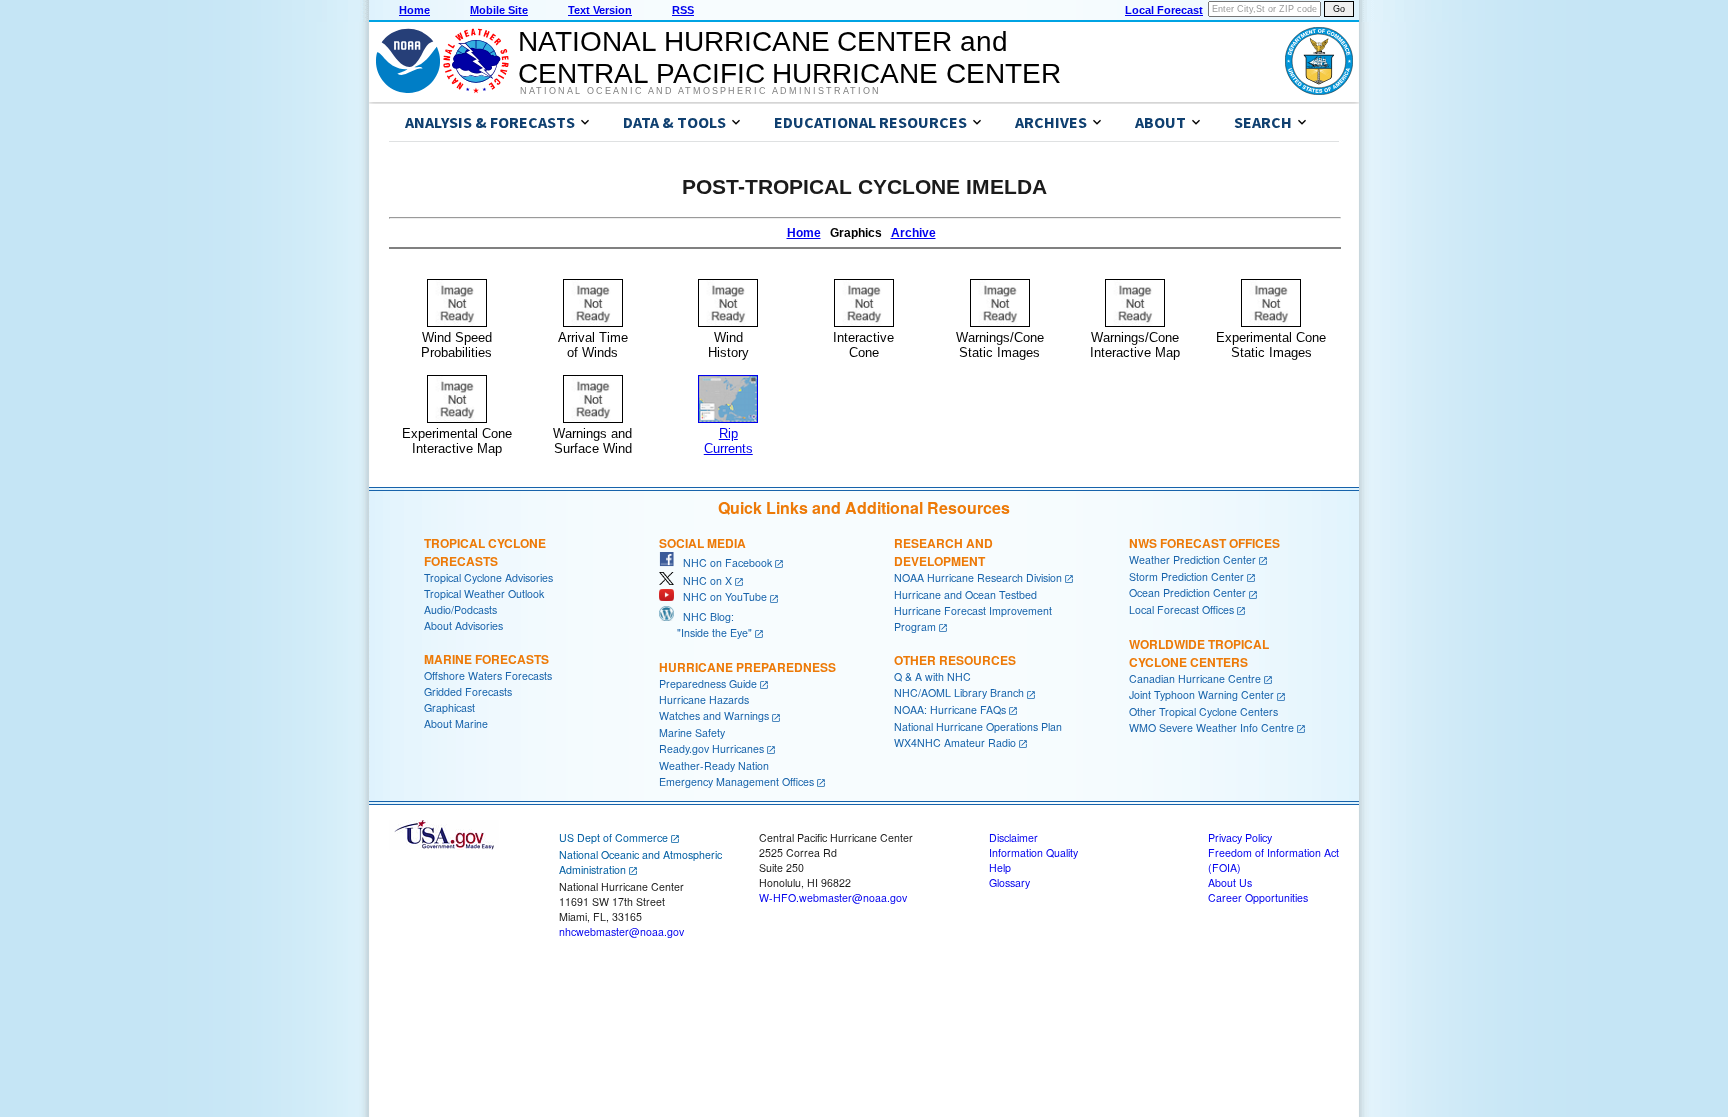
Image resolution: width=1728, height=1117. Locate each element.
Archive (913, 233)
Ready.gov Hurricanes (711, 748)
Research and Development (943, 552)
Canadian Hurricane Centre (1195, 678)
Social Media (702, 543)
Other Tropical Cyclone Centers (1203, 711)
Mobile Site (499, 10)
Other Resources (955, 660)
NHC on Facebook (723, 562)
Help (1000, 867)
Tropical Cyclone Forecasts (485, 552)
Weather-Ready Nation (714, 765)
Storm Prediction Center (1186, 576)
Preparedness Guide (708, 683)
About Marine (456, 723)
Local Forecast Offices (1181, 609)
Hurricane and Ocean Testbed (965, 594)
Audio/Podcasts (460, 609)
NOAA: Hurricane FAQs (950, 709)
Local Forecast (1164, 10)
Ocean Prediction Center (1187, 592)
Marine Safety (692, 732)
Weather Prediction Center (1192, 559)
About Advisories (463, 625)
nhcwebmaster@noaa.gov (621, 931)
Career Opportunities (1258, 897)
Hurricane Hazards (704, 699)
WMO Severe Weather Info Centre (1211, 727)
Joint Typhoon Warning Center (1201, 694)
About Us (1230, 882)
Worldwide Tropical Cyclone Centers (1199, 653)
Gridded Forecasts (468, 691)
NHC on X (703, 580)
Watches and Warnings (714, 715)
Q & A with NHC (932, 676)
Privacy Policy (1240, 837)
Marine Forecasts (486, 659)
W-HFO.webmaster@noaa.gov (833, 897)
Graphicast (449, 707)
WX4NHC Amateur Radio (955, 742)
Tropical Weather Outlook (484, 593)
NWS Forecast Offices (1204, 543)
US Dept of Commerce (613, 837)
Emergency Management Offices (736, 781)
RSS (683, 10)
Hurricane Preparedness (747, 667)
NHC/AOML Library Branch (959, 692)
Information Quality (1033, 852)
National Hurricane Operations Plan (978, 726)
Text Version (600, 10)
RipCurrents (728, 441)
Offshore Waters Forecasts (488, 675)
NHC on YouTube (720, 596)
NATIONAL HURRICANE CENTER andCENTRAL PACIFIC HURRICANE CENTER (789, 57)
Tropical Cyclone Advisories (488, 577)
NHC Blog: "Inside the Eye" (705, 624)
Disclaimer (1013, 837)
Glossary (1009, 882)
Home (414, 10)
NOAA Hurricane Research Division (978, 577)
